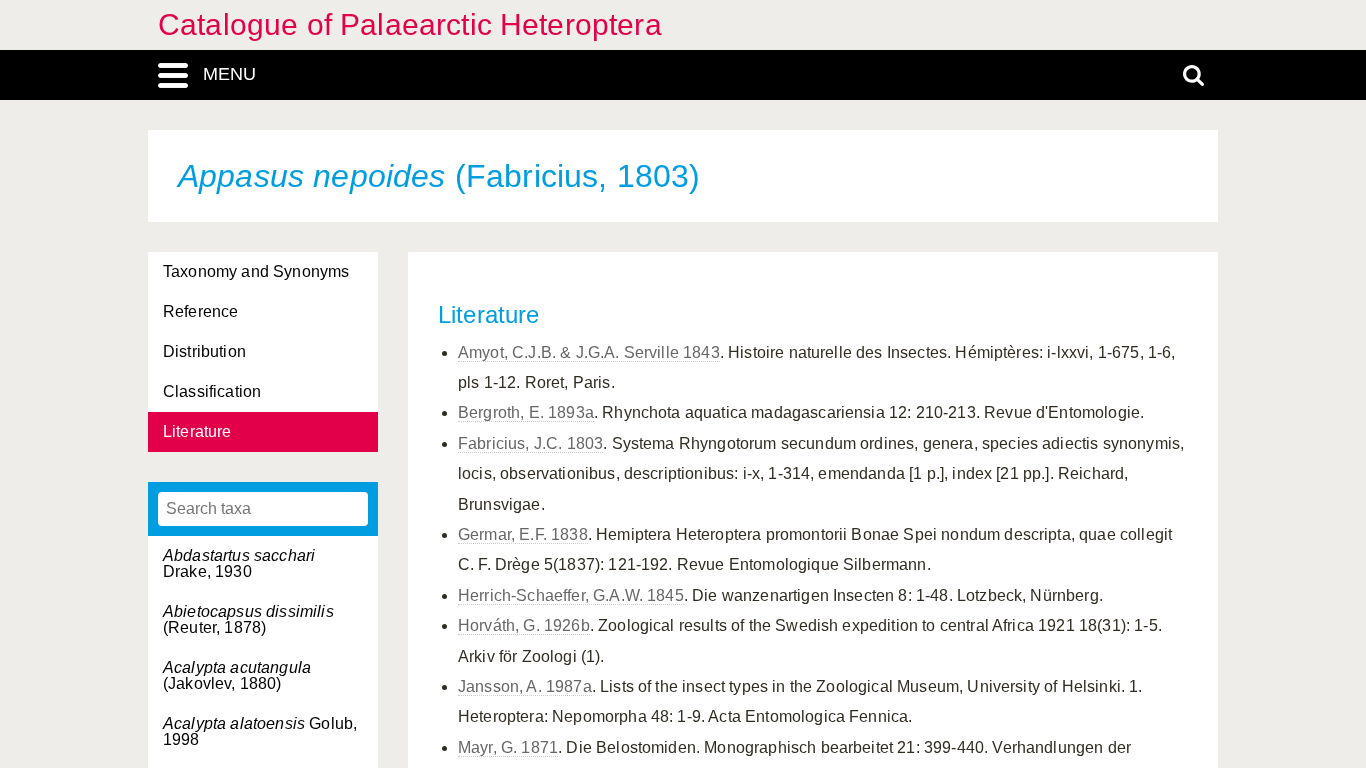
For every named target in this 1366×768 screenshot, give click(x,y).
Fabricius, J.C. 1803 (530, 443)
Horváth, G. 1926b (524, 625)
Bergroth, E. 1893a (526, 412)
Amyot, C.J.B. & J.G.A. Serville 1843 (589, 352)
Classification (212, 391)
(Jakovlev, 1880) (237, 675)
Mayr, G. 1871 (508, 747)
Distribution (204, 351)
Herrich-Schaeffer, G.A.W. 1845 (571, 595)
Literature (197, 431)
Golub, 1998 (260, 731)
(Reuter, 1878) (248, 619)
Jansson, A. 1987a (525, 686)
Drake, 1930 (239, 563)
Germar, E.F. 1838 (523, 534)
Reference (200, 311)
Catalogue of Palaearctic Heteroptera (410, 24)
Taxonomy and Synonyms (256, 271)
